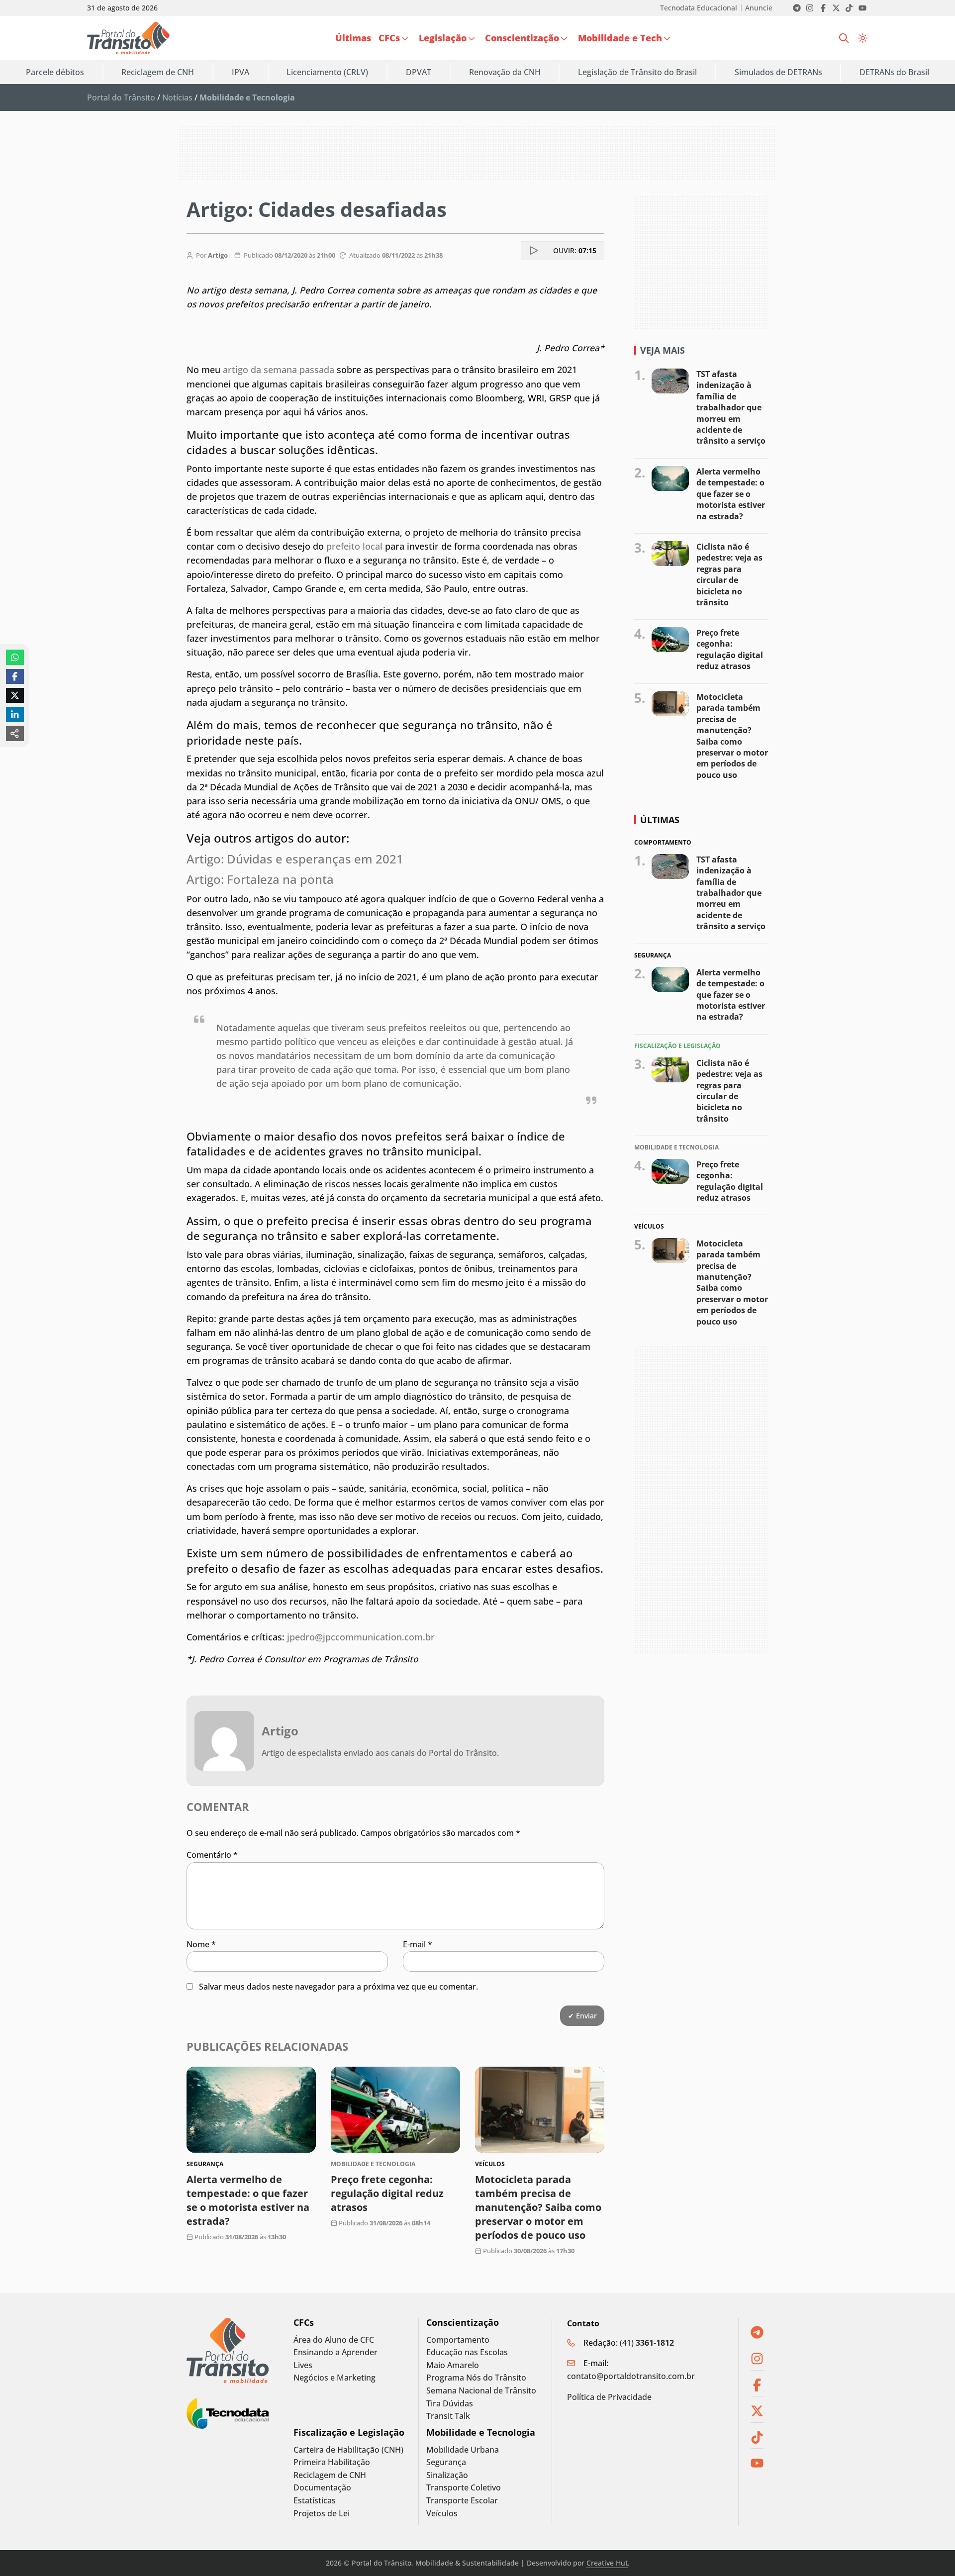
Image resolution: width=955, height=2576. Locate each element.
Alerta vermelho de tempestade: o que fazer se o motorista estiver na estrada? (248, 2200)
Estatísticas (315, 2501)
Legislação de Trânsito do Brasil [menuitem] (637, 72)
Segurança (446, 2462)
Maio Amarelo (453, 2365)
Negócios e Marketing (334, 2378)
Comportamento (458, 2340)
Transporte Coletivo (464, 2488)
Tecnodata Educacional (699, 8)
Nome (201, 1944)
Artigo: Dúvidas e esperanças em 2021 (296, 859)
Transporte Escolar (462, 2501)
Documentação (322, 2488)
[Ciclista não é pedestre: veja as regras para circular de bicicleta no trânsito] (670, 554)
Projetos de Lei (322, 2514)
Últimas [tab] (660, 820)
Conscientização (463, 2323)
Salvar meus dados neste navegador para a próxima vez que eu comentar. (338, 1987)
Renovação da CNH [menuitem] (505, 72)
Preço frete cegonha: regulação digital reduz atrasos (387, 2193)
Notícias (177, 97)
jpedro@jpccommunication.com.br (361, 1637)
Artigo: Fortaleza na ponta (262, 879)
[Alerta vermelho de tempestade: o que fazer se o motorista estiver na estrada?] (251, 2110)
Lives (303, 2365)
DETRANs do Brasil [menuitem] (894, 72)
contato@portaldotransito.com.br (631, 2376)
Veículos (442, 2514)
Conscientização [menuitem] (522, 38)
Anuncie (759, 8)
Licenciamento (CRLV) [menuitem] (327, 72)
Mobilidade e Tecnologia (481, 2433)
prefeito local (353, 546)
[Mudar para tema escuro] (863, 38)
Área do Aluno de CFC (334, 2340)
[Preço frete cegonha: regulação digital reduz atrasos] (395, 2110)
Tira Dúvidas (450, 2404)
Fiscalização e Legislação (349, 2433)
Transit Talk (448, 2416)
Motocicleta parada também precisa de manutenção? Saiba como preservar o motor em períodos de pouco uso (538, 2207)
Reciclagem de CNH (330, 2475)
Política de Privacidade (609, 2397)
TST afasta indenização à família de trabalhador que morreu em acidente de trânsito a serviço (731, 407)
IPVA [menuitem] (240, 72)
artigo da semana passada (279, 370)
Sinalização (447, 2475)
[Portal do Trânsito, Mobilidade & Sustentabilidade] (228, 2350)
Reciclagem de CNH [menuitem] (158, 72)
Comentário (212, 1855)
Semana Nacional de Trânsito (481, 2391)
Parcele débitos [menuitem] (55, 72)
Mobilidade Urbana (463, 2450)
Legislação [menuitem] (443, 38)
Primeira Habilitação (332, 2462)
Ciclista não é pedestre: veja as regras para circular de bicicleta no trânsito (729, 574)
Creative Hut (607, 2563)
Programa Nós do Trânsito (476, 2378)
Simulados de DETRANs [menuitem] (778, 72)
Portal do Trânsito (121, 97)
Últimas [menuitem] (353, 38)
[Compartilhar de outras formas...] (15, 734)
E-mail (418, 1944)
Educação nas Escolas (467, 2352)
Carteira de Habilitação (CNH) (348, 2450)
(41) (647, 2343)
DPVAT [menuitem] (419, 72)
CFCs (304, 2323)
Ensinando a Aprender (335, 2352)
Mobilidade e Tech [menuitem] (620, 38)
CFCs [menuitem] (389, 38)
